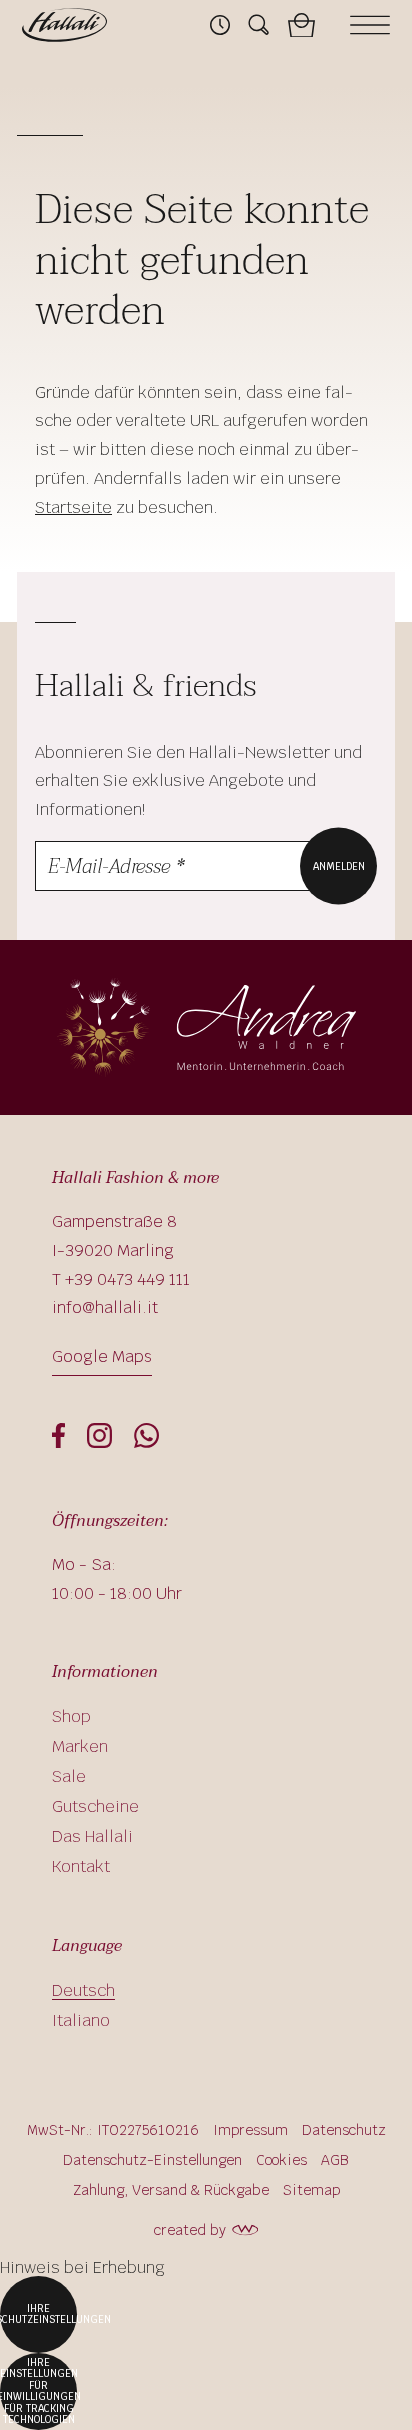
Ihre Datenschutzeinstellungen (38, 2314)
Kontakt (81, 1866)
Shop (71, 1716)
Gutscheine (95, 1806)
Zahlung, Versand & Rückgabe (171, 2190)
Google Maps (102, 1356)
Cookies (281, 2160)
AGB (335, 2160)
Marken (80, 1746)
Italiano (81, 2020)
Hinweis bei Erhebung (82, 2267)
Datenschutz (344, 2130)
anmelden (339, 865)
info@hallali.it (105, 1307)
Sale (69, 1776)
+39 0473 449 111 (127, 1279)
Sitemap (311, 2190)
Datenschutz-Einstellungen (152, 2160)
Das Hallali (92, 1836)
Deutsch (83, 1990)
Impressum (250, 2130)
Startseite (73, 507)
